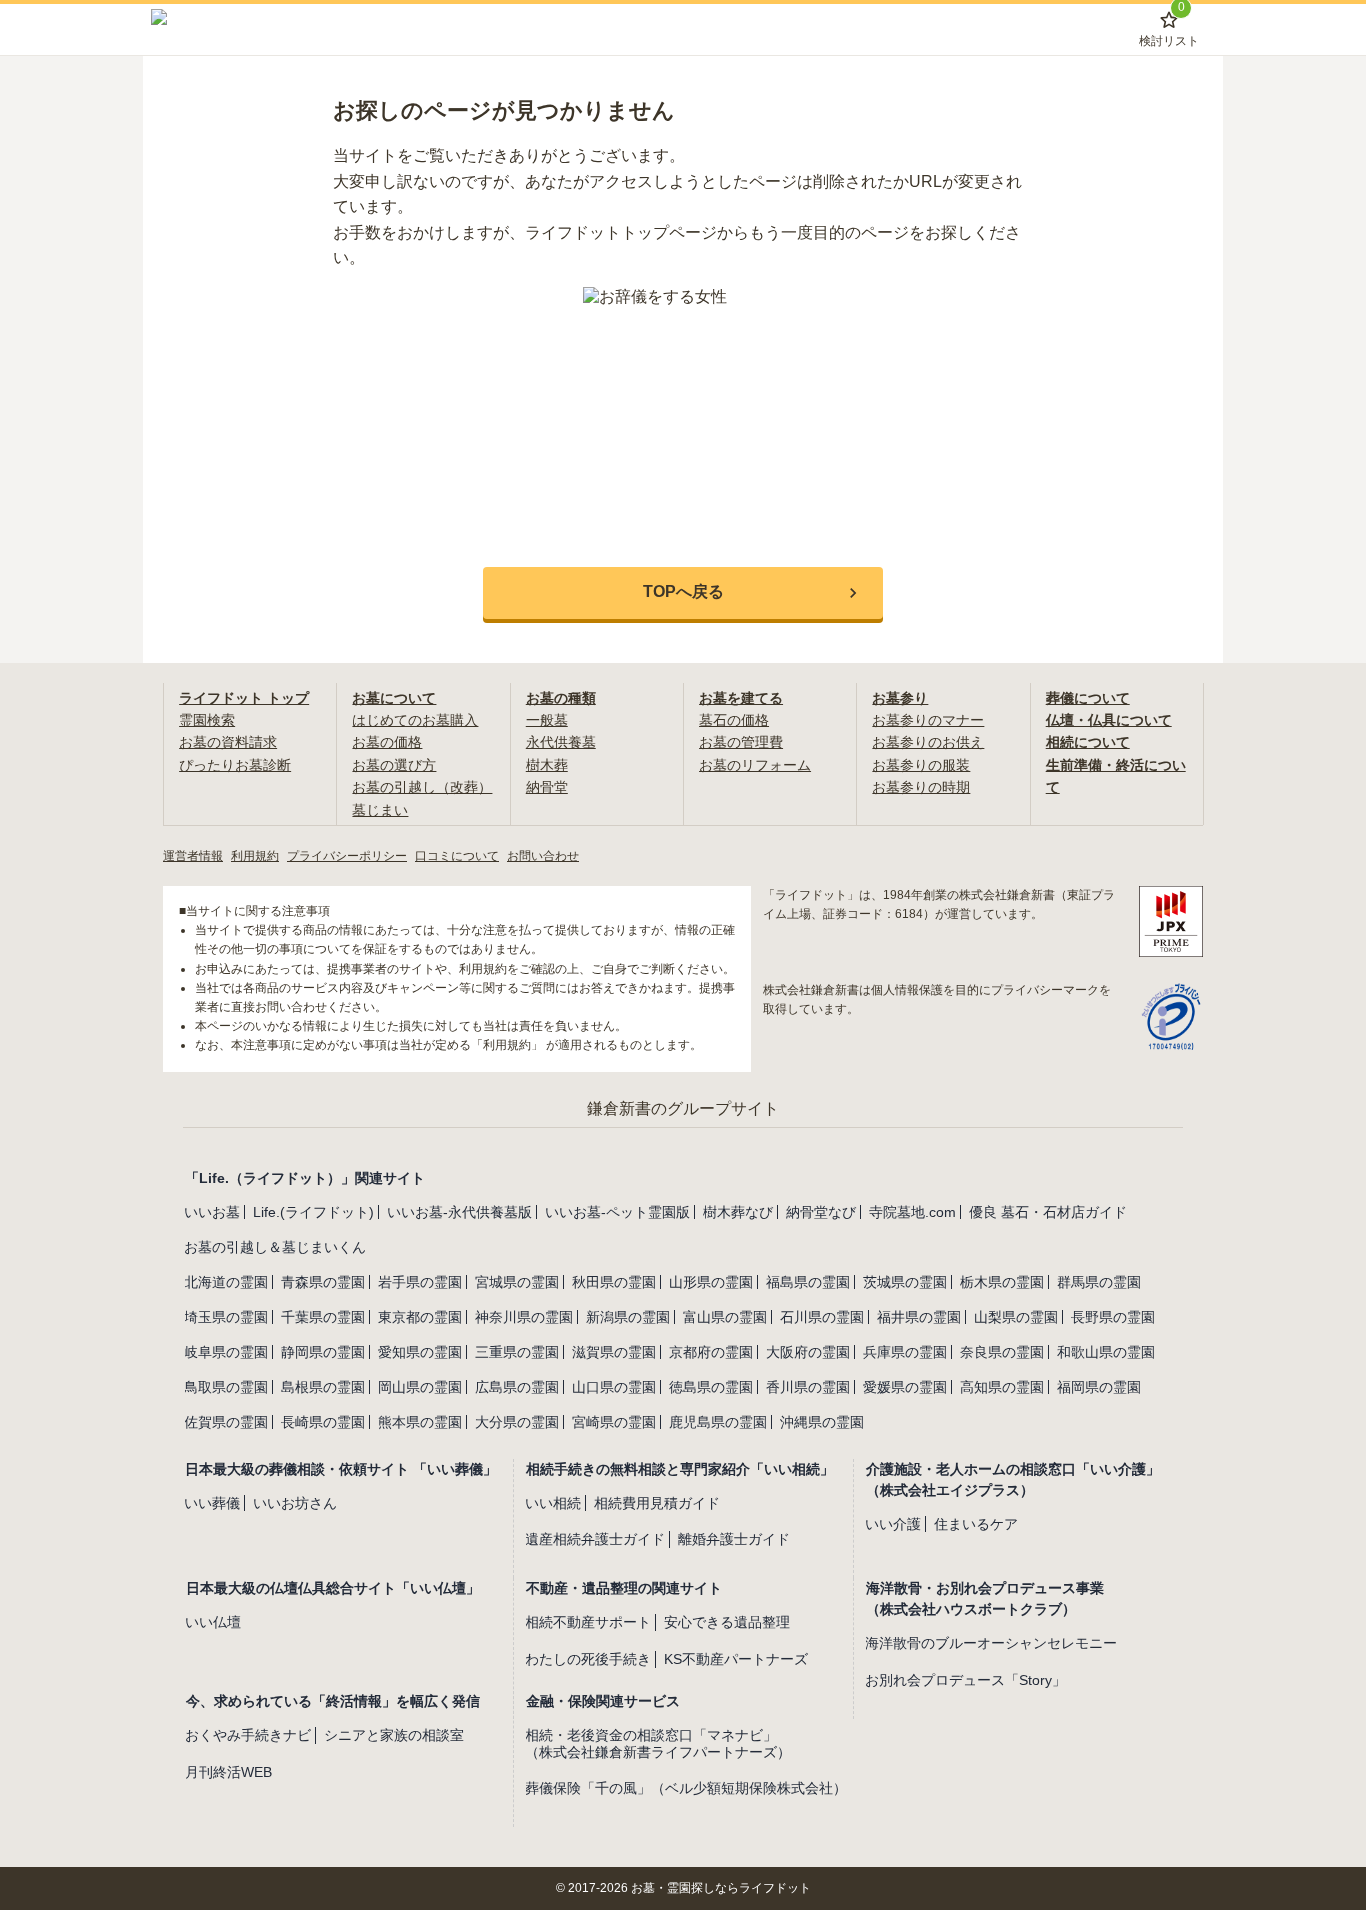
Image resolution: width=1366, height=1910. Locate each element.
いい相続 (553, 1503)
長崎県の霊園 (323, 1422)
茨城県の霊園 (905, 1282)
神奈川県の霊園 (524, 1317)
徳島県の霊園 (711, 1387)
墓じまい (380, 810)
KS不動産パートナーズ (736, 1659)
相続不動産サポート (588, 1622)
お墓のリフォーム (755, 765)
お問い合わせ (543, 856)
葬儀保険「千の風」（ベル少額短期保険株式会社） (686, 1788)
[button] (683, 593)
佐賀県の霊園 (226, 1422)
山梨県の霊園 (1016, 1317)
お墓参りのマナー (928, 720)
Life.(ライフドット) (313, 1212)
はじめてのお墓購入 (415, 720)
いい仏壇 (213, 1622)
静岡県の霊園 (323, 1352)
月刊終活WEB (228, 1772)
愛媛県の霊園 (905, 1387)
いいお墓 (212, 1212)
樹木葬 (547, 765)
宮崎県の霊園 (614, 1422)
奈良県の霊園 (1002, 1352)
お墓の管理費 (741, 742)
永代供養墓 (561, 742)
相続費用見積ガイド (657, 1503)
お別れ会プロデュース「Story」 (965, 1680)
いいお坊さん (295, 1503)
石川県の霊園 (822, 1317)
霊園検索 (207, 720)
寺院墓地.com (912, 1212)
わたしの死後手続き (588, 1659)
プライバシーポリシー (347, 856)
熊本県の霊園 (420, 1422)
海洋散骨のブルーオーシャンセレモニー (991, 1643)
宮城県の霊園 (517, 1282)
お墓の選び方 (394, 765)
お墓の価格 (387, 742)
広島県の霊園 (517, 1387)
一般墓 (547, 720)
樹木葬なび (738, 1212)
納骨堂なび (821, 1212)
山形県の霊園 (711, 1282)
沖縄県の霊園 (822, 1422)
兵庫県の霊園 (905, 1352)
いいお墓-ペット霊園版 (617, 1212)
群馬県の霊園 (1099, 1282)
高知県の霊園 (1002, 1387)
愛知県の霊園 (420, 1352)
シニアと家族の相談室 (394, 1735)
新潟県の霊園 (628, 1317)
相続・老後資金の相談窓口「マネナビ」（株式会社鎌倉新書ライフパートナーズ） (658, 1743)
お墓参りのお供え (928, 742)
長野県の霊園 (1113, 1317)
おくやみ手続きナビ (248, 1735)
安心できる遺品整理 (727, 1622)
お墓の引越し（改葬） (422, 787)
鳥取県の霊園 (226, 1387)
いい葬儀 (212, 1503)
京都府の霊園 (711, 1352)
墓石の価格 (734, 720)
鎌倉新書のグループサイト (683, 1108)
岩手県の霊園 (420, 1282)
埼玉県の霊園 (226, 1317)
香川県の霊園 (808, 1387)
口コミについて (457, 856)
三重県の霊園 (517, 1352)
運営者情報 (193, 856)
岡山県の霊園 (420, 1387)
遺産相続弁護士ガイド (595, 1539)
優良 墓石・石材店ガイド (1048, 1212)
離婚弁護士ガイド (734, 1539)
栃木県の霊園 (1002, 1282)
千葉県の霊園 (323, 1317)
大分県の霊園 (517, 1422)
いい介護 (893, 1524)
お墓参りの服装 (921, 765)
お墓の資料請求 (228, 742)
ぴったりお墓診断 (235, 765)
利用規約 (255, 856)
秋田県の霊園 (614, 1282)
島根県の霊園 (323, 1387)
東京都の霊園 (420, 1317)
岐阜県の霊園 (226, 1352)
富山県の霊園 (725, 1317)
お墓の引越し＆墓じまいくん (275, 1247)
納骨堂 (547, 787)
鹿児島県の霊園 (718, 1422)
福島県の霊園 (808, 1282)
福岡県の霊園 (1099, 1387)
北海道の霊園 (226, 1282)
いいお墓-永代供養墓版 (459, 1212)
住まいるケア (976, 1524)
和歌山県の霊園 (1106, 1352)
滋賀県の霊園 (614, 1352)
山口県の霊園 (614, 1387)
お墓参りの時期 (921, 787)
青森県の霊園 (323, 1282)
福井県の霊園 (919, 1317)
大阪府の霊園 (808, 1352)
